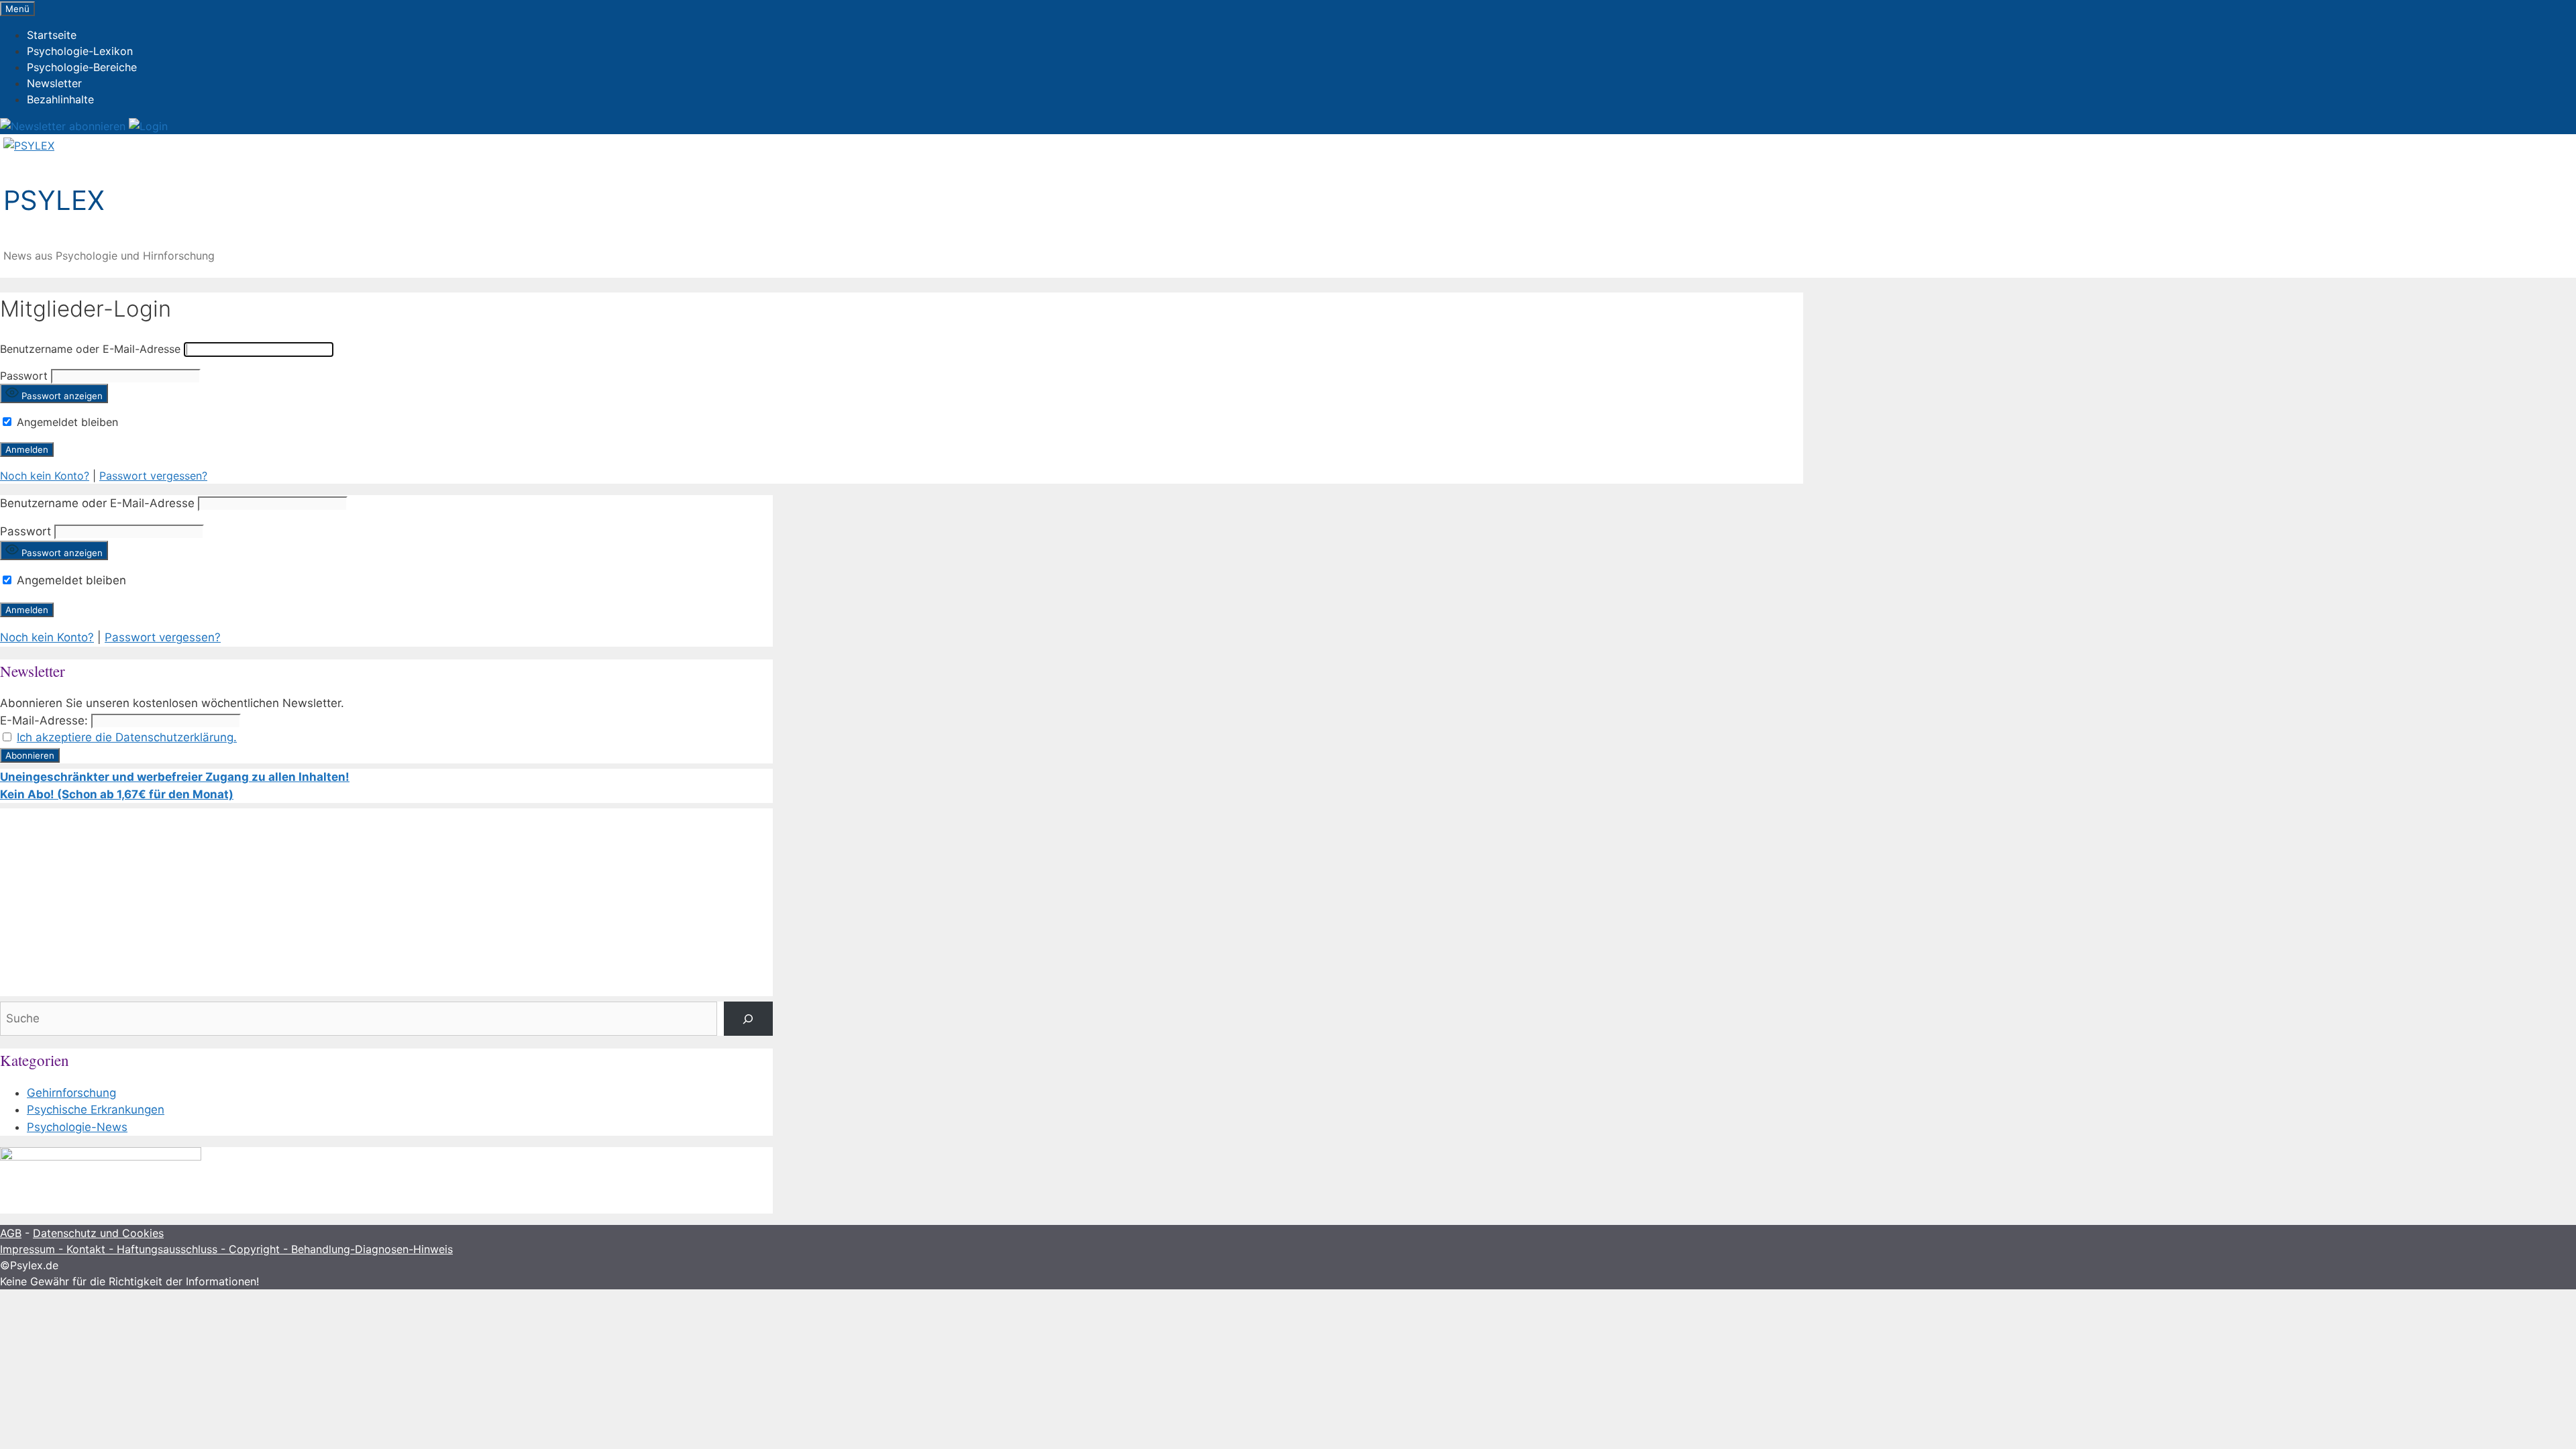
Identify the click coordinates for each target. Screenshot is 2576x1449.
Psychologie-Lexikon (80, 51)
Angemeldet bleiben (66, 422)
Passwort (24, 376)
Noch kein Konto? (45, 476)
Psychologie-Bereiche (82, 67)
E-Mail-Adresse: (44, 720)
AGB (11, 1233)
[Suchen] (748, 1019)
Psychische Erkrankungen (96, 1110)
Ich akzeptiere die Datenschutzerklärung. (127, 737)
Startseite (52, 35)
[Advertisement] (386, 902)
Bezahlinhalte (60, 99)
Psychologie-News (77, 1127)
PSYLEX (54, 200)
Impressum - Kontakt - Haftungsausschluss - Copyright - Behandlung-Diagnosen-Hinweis (226, 1249)
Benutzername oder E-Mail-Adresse (90, 349)
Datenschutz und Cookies (98, 1233)
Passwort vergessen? (153, 476)
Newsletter (54, 83)
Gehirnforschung (71, 1093)
